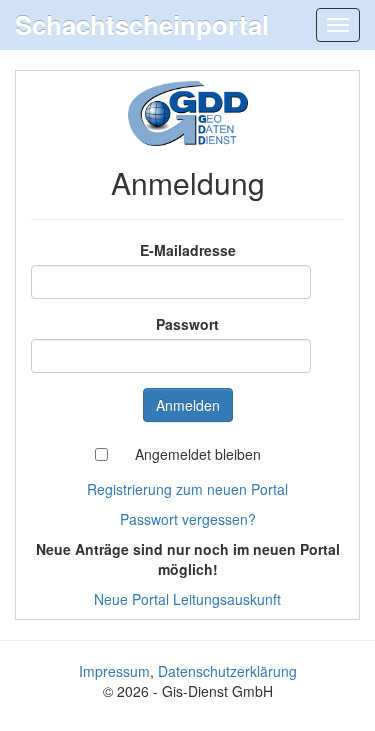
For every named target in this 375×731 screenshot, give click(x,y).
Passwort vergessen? (188, 519)
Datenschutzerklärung (227, 671)
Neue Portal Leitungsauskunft (187, 599)
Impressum (114, 671)
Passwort (187, 324)
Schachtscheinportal (142, 24)
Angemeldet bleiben (198, 454)
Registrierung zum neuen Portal (187, 489)
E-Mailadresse (188, 250)
